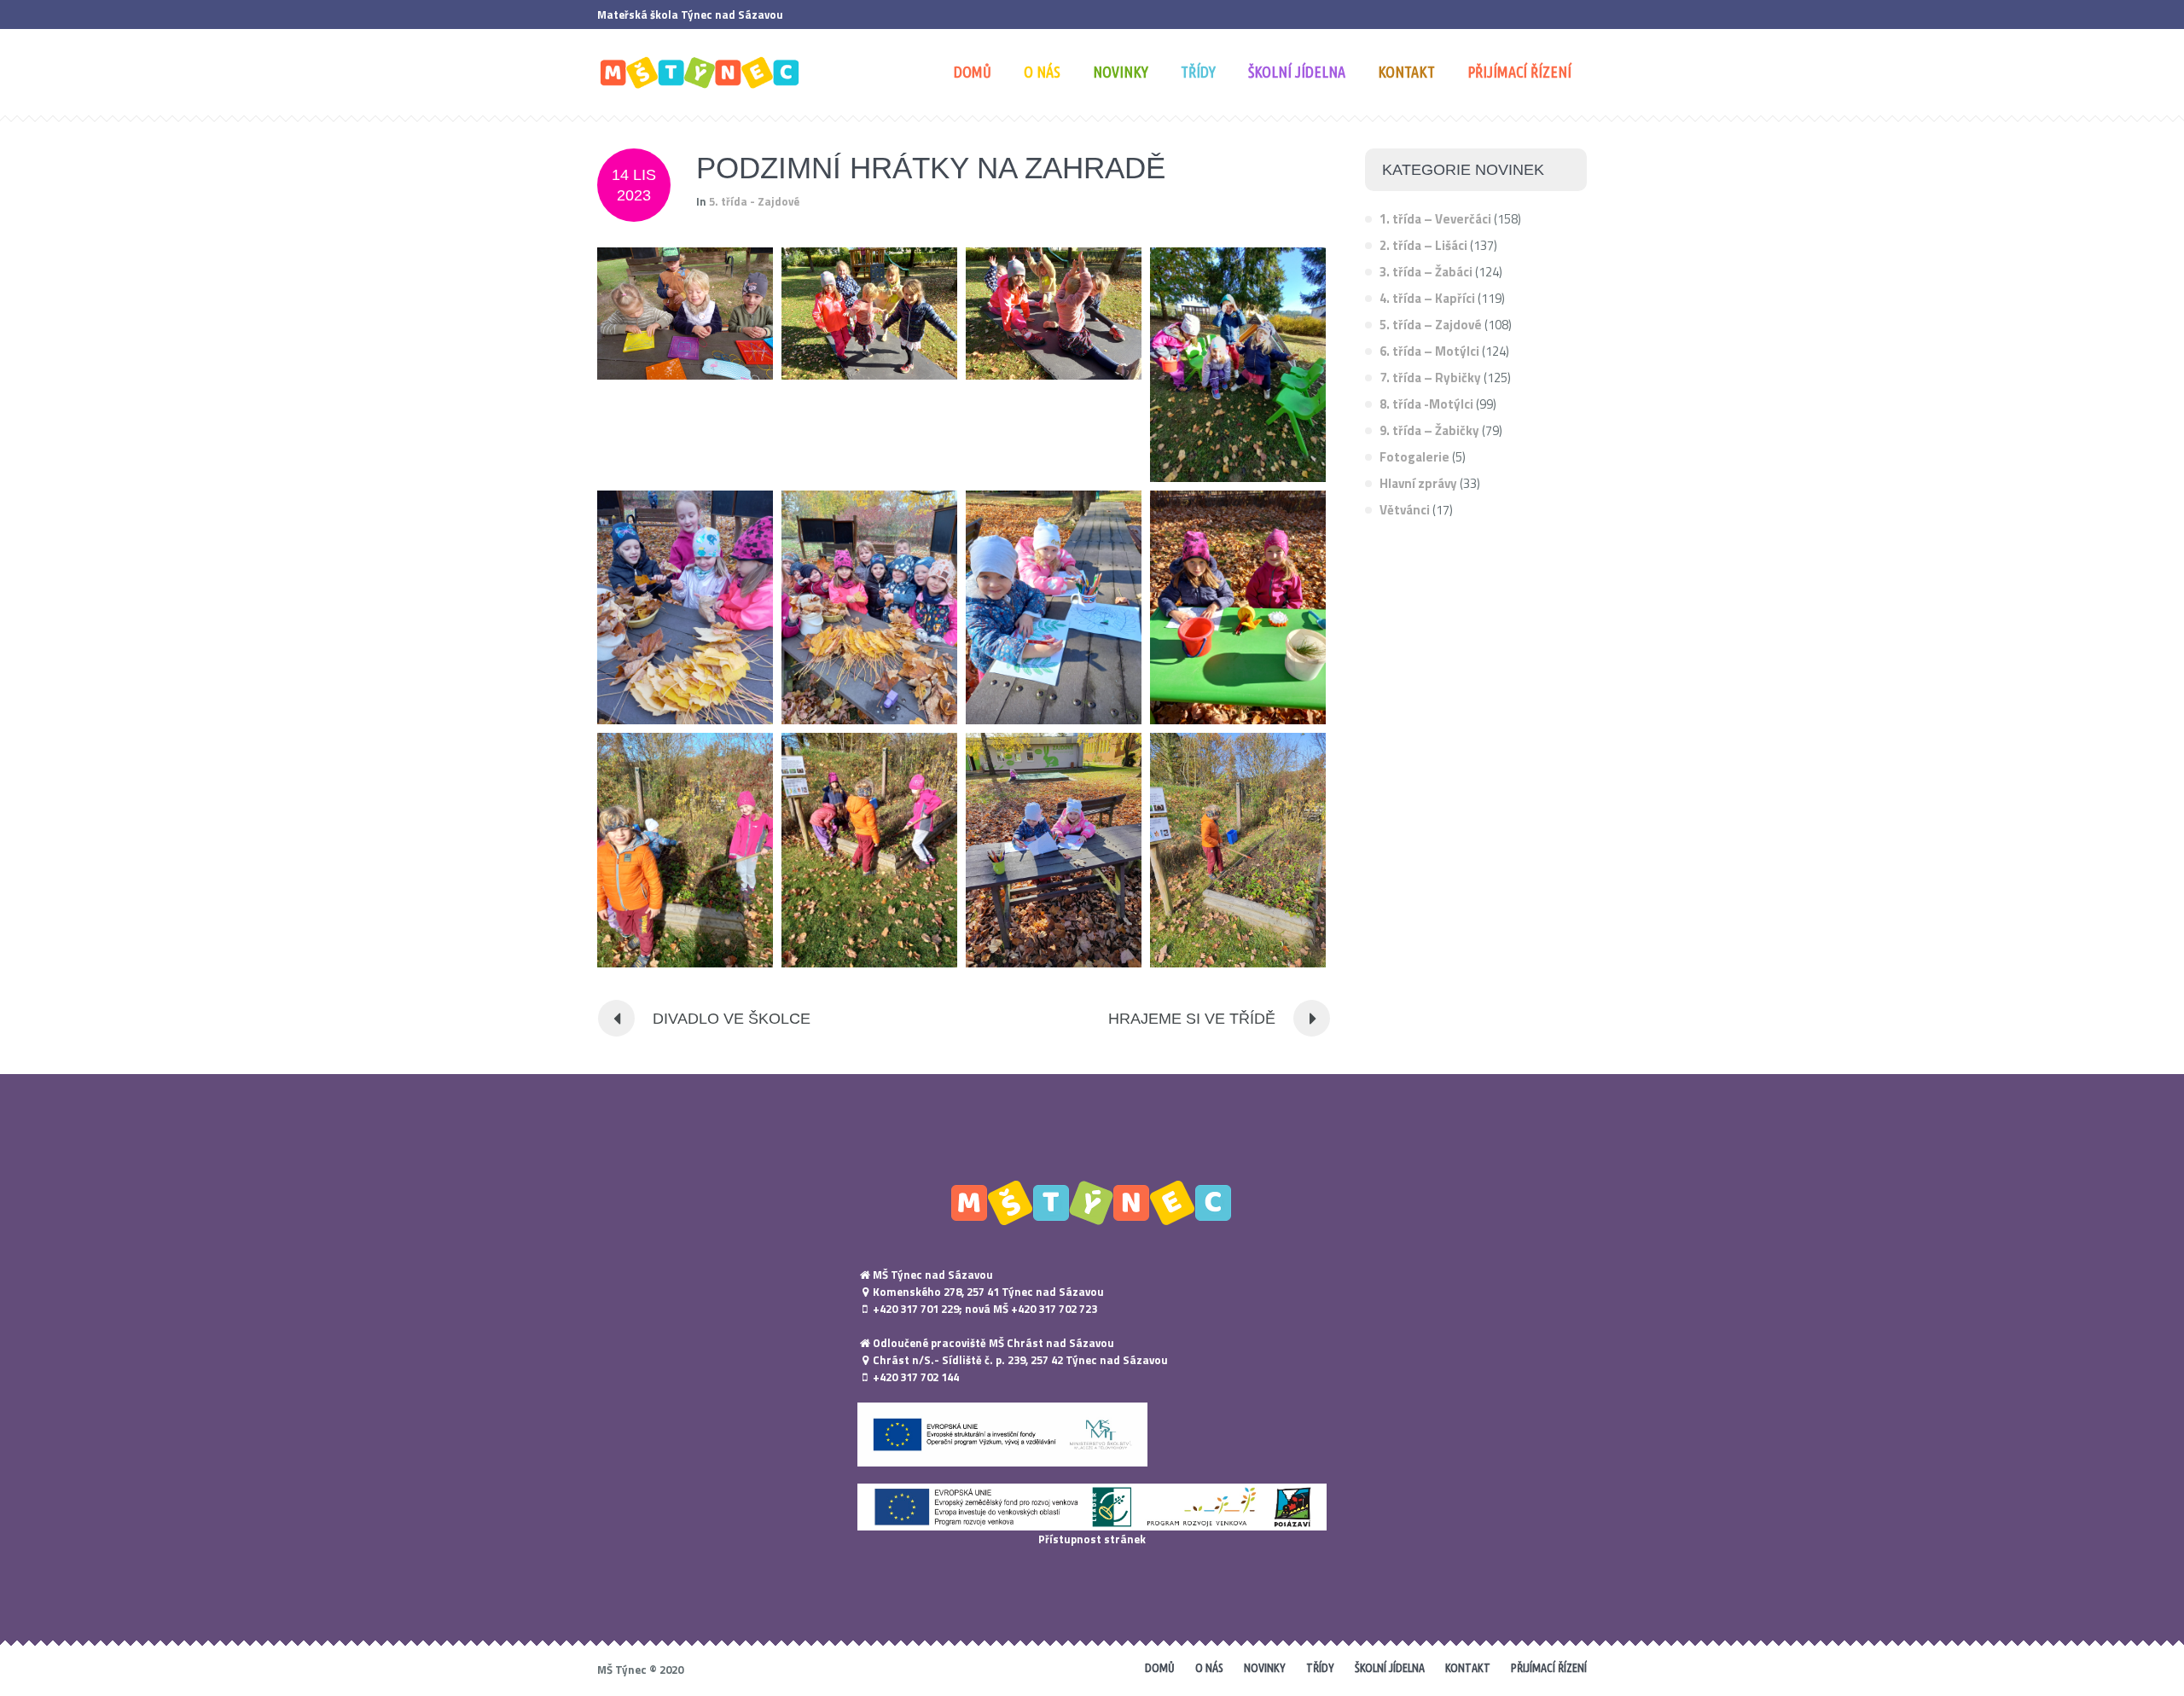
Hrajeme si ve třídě (1192, 1019)
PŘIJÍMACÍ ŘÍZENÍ (1549, 1668)
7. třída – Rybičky (1430, 378)
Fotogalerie (1414, 457)
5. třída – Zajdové (1431, 325)
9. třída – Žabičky (1429, 430)
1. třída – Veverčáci (1435, 219)
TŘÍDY (1320, 1668)
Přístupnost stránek (1092, 1539)
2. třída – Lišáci (1423, 245)
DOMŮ (1160, 1668)
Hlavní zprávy (1418, 483)
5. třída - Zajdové (754, 201)
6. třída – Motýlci (1429, 351)
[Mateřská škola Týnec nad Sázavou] (1092, 1202)
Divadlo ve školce (732, 1019)
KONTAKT (1468, 1668)
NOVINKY (1265, 1668)
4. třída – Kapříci (1427, 298)
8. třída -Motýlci (1426, 404)
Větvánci (1405, 510)
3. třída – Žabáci (1426, 272)
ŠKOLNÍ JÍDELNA (1390, 1668)
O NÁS (1209, 1668)
